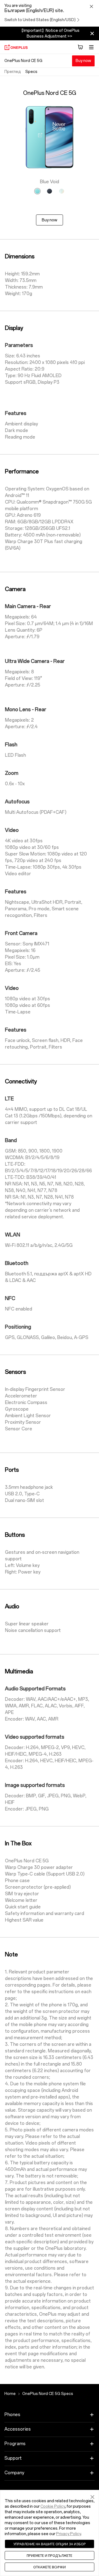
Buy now (83, 61)
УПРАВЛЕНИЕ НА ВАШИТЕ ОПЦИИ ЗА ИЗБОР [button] (50, 2544)
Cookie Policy (53, 2506)
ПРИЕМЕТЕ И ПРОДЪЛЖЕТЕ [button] (50, 2555)
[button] (92, 2496)
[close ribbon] (92, 33)
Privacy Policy (68, 2534)
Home (10, 2394)
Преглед (13, 72)
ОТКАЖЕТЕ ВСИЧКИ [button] (50, 2567)
